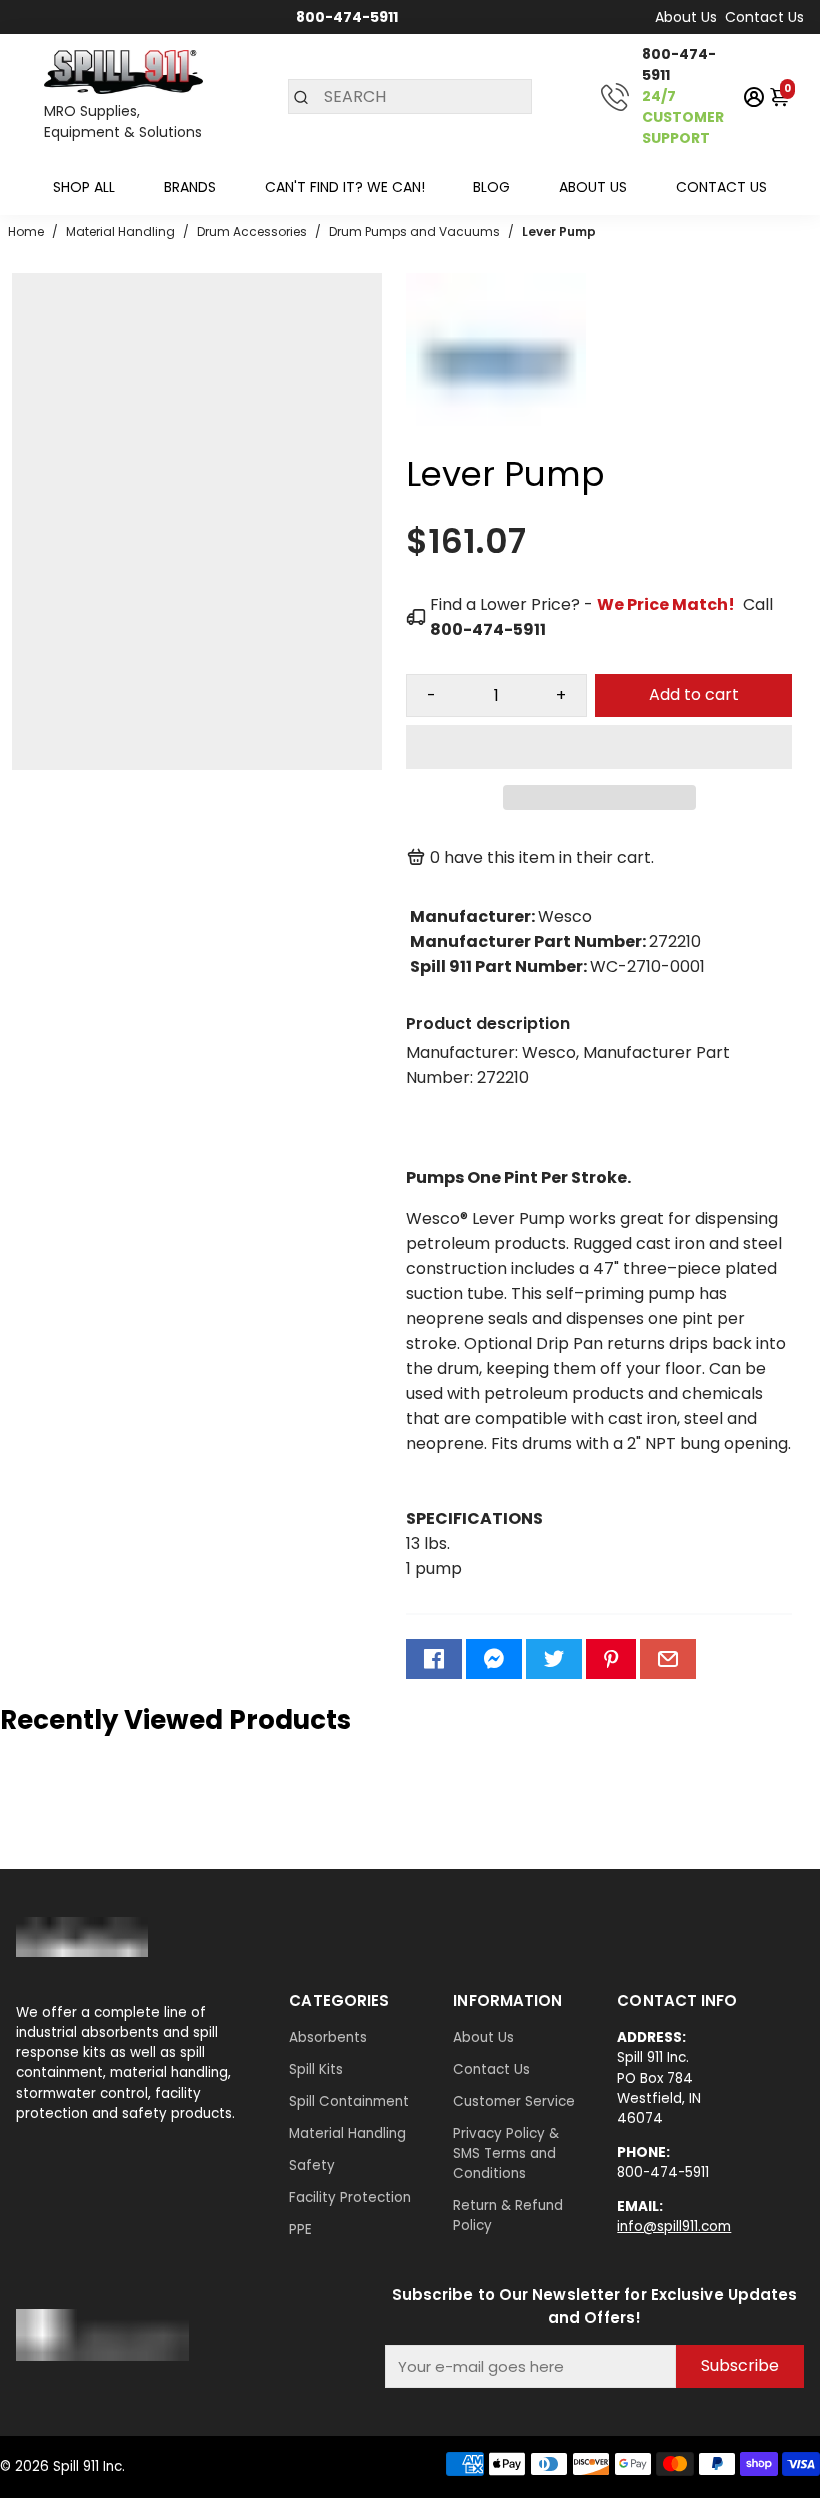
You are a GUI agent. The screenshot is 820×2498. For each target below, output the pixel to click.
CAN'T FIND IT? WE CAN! (345, 187)
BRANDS (190, 187)
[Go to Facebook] (434, 1659)
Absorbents (328, 2037)
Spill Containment (349, 2101)
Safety (312, 2165)
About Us (686, 17)
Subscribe (740, 2365)
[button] (599, 747)
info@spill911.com (674, 2226)
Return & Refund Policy (508, 2215)
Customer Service (514, 2101)
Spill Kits (316, 2069)
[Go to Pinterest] (611, 1659)
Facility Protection (350, 2197)
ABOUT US (593, 187)
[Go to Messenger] (494, 1659)
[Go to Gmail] (668, 1659)
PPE (300, 2229)
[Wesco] (496, 447)
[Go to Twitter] (554, 1659)
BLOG (491, 187)
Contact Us (764, 17)
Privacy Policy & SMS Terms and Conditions (506, 2153)
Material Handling (347, 2133)
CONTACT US (721, 187)
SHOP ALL (84, 187)
